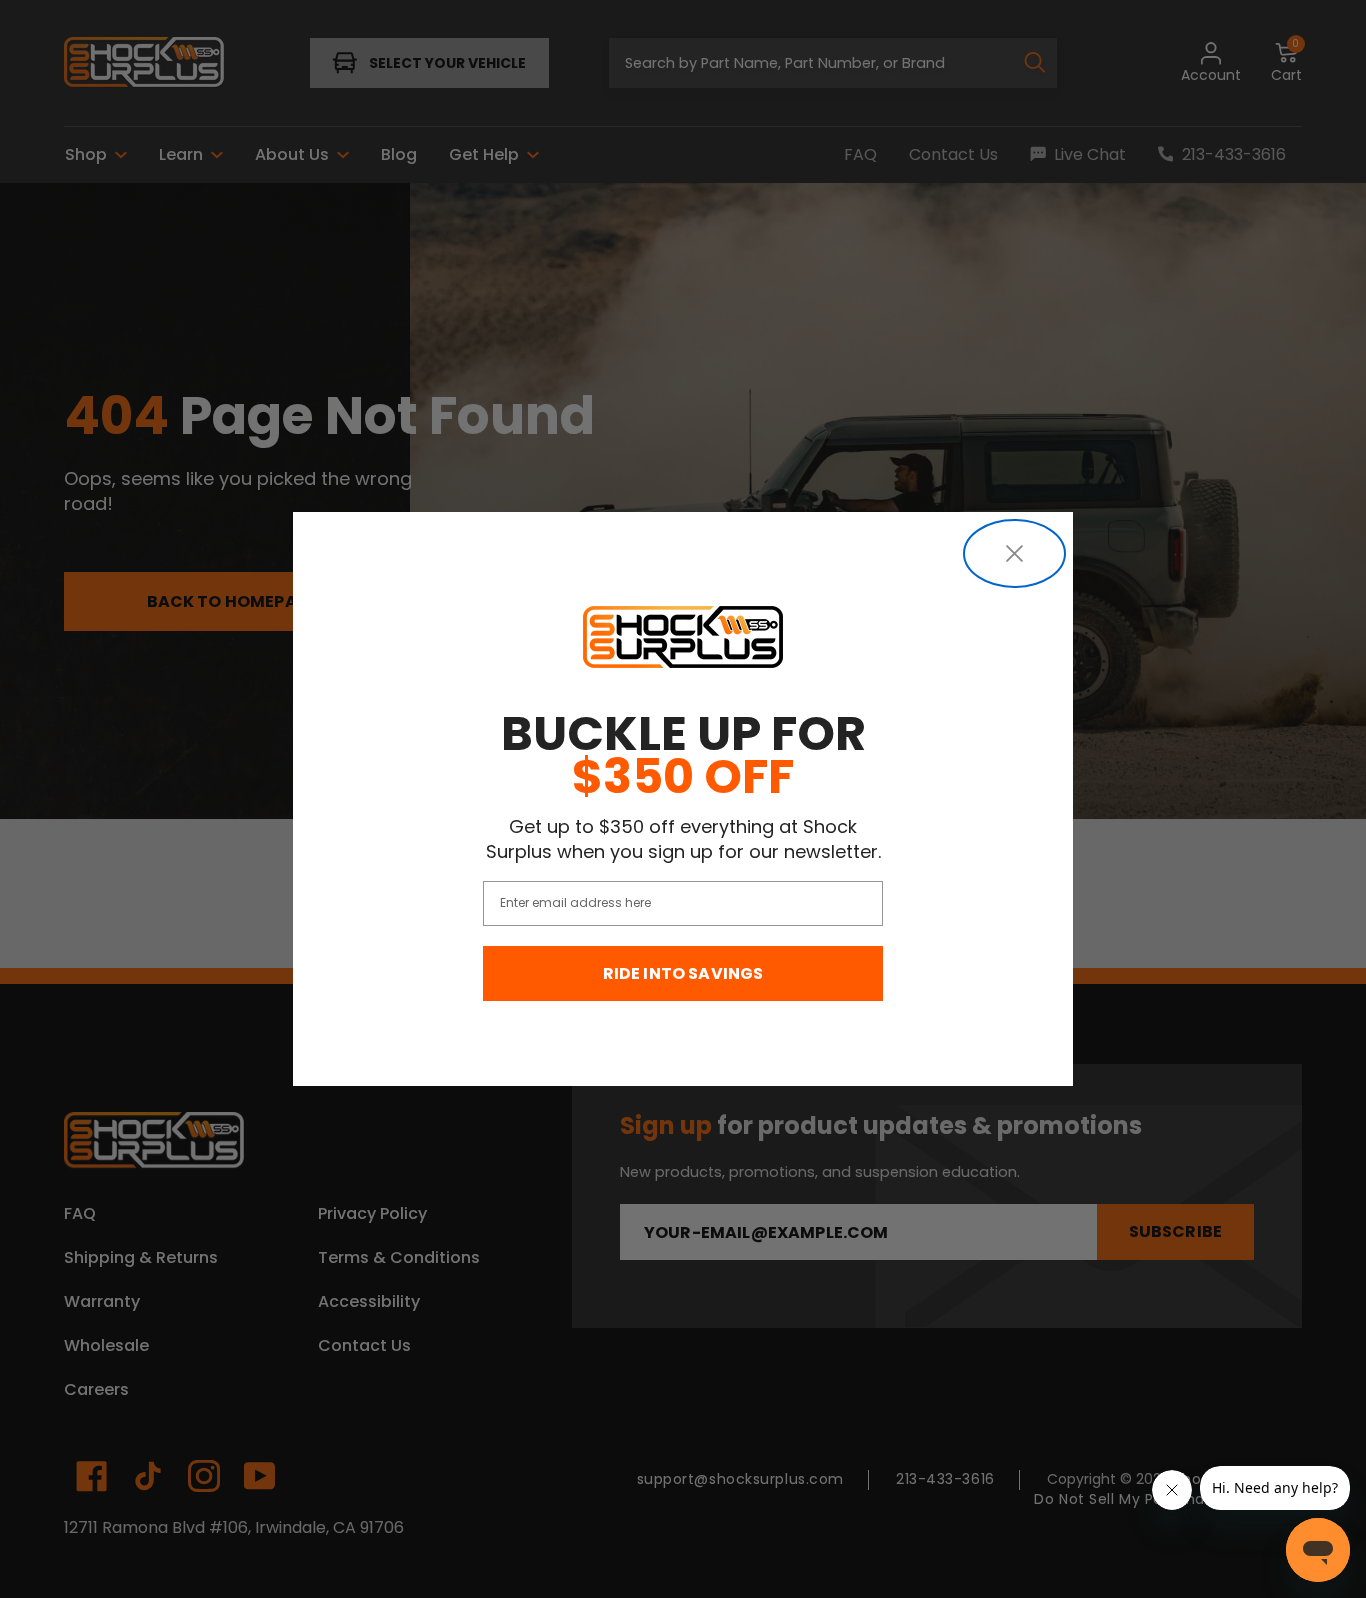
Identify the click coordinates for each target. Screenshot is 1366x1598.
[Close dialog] (1014, 553)
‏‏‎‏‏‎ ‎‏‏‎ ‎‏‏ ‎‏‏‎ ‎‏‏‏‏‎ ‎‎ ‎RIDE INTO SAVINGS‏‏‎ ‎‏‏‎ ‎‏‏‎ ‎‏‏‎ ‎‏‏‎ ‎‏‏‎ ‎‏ (683, 973)
